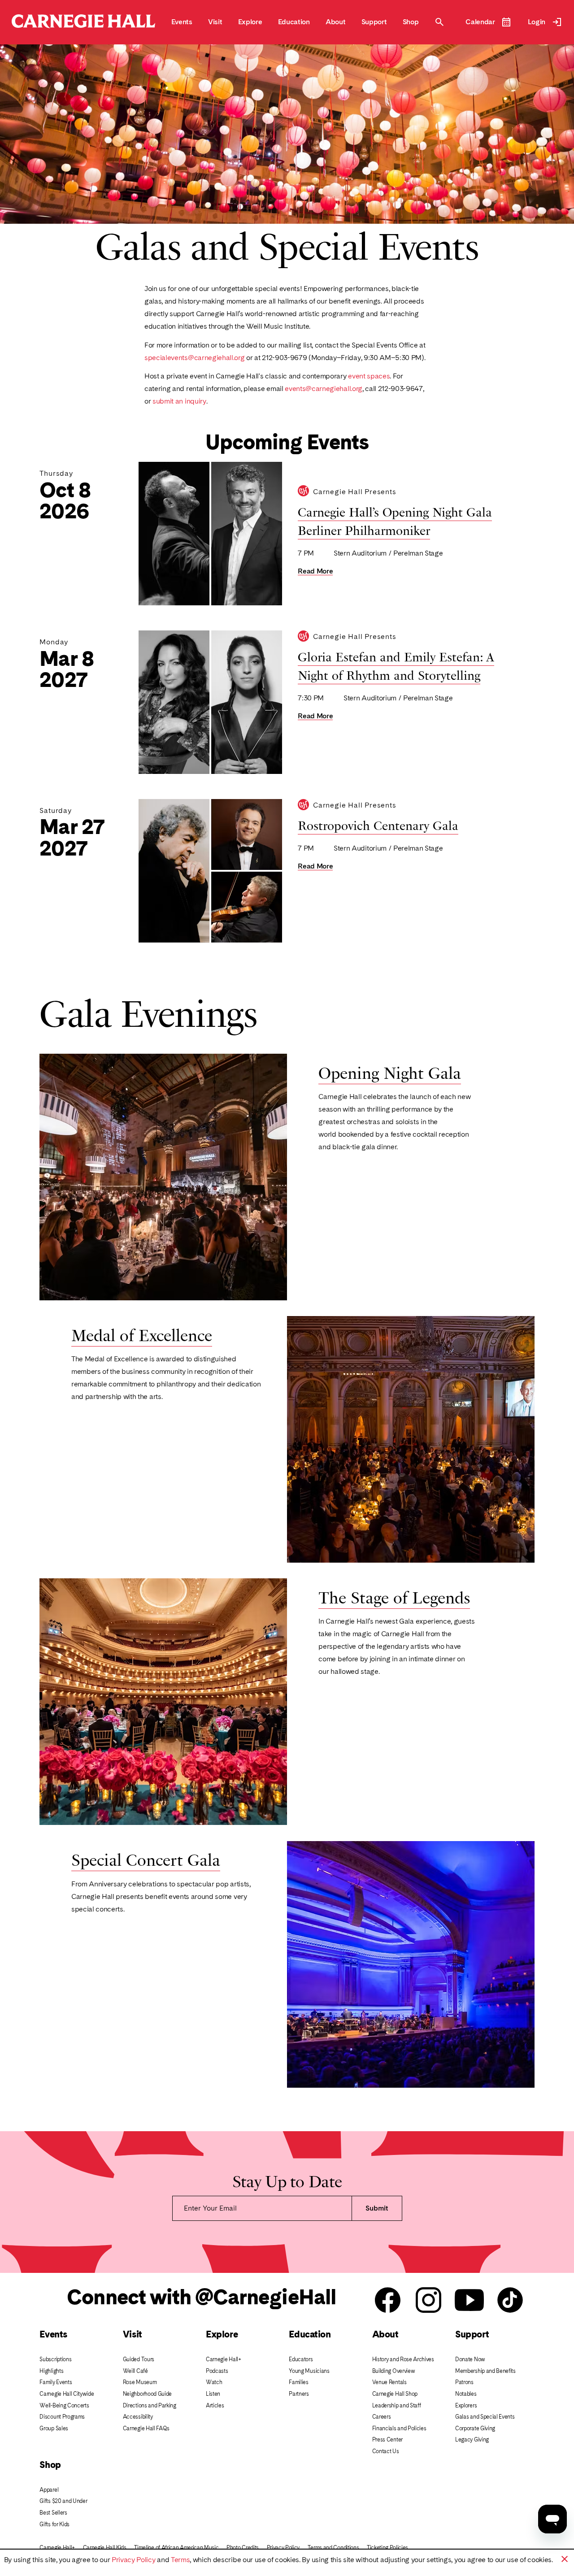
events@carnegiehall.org (324, 389)
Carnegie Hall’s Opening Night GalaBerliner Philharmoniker (395, 520)
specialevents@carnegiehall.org (194, 358)
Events (53, 2334)
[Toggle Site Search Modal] (439, 22)
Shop (50, 2465)
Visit (133, 2334)
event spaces (369, 376)
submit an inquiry (179, 401)
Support (472, 2334)
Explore (222, 2334)
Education (310, 2334)
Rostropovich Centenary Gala (378, 825)
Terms (180, 2560)
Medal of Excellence (142, 1334)
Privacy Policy (134, 2560)
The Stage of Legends (394, 1596)
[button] (565, 2559)
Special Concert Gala (146, 1859)
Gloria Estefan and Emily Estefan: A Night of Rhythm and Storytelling (396, 665)
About (385, 2334)
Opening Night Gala (390, 1072)
